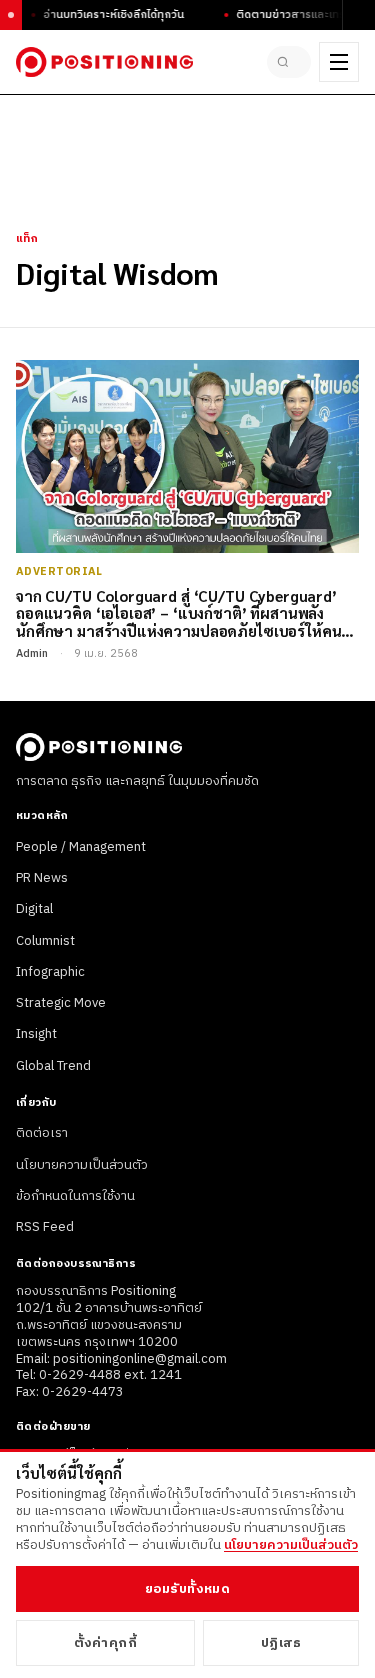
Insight (36, 1034)
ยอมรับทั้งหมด (187, 1589)
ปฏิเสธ (281, 1643)
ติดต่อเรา (42, 1133)
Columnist (45, 941)
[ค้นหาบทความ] (289, 62)
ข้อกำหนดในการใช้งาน (75, 1196)
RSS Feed (45, 1227)
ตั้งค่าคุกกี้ (106, 1643)
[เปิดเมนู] (339, 62)
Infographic (50, 972)
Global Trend (53, 1066)
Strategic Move (61, 1003)
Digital (34, 909)
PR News (42, 878)
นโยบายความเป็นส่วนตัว (82, 1165)
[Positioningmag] (104, 62)
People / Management (81, 847)
